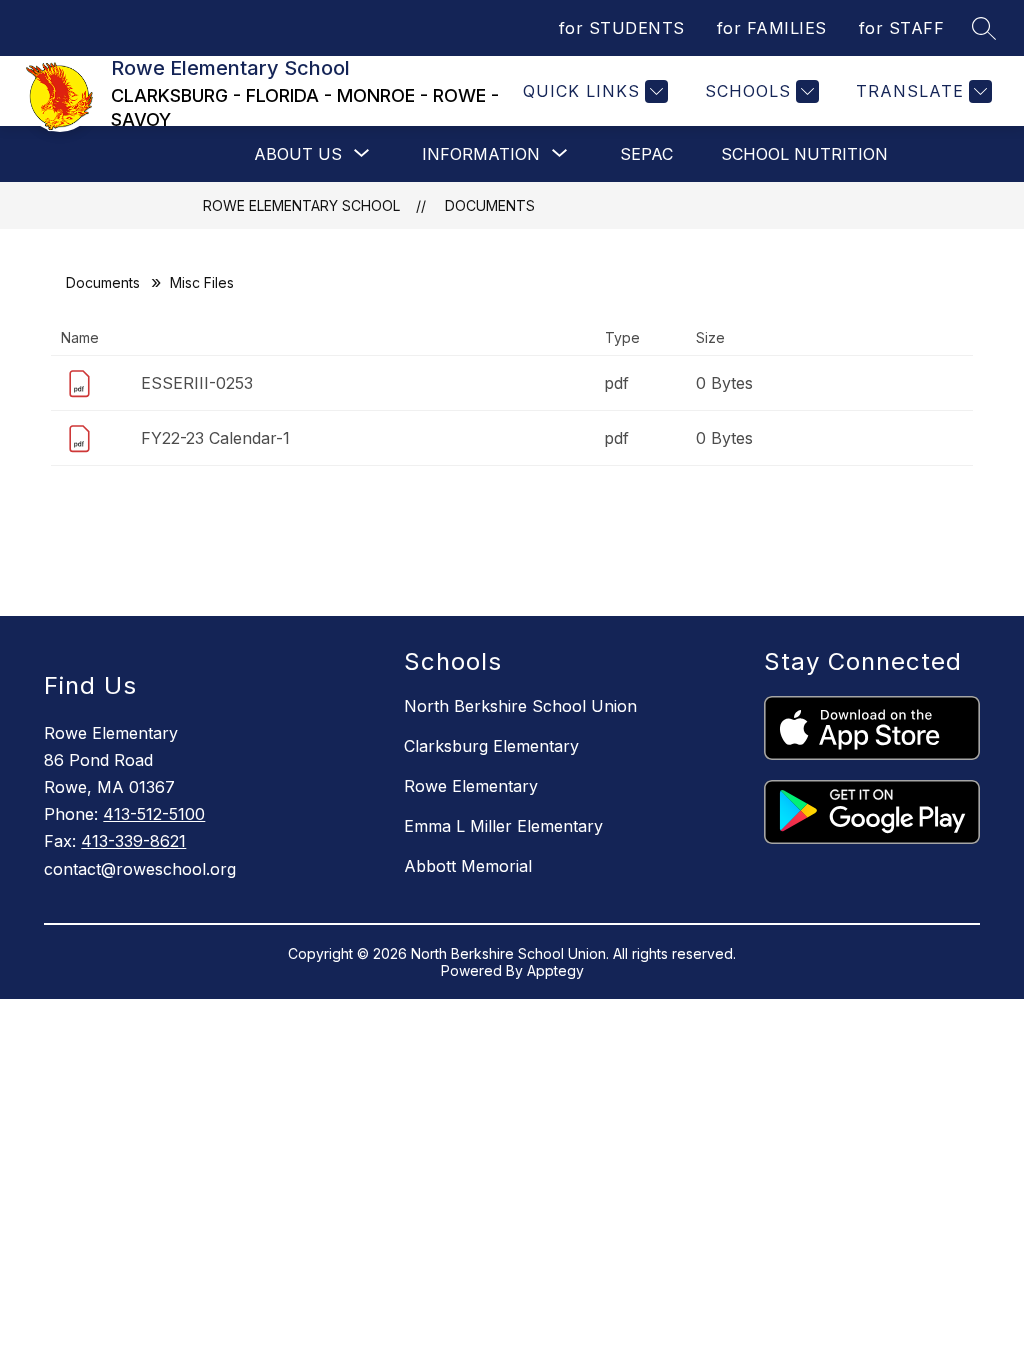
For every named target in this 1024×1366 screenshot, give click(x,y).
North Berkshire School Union (520, 706)
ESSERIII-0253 (197, 383)
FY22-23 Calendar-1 (215, 438)
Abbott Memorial (468, 866)
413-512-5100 (154, 814)
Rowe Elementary (471, 786)
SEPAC (646, 154)
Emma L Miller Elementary (503, 826)
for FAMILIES (772, 28)
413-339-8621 (133, 841)
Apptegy (555, 970)
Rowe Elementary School (301, 205)
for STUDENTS (622, 28)
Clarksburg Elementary (491, 746)
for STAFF (902, 28)
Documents (490, 205)
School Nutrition (804, 154)
